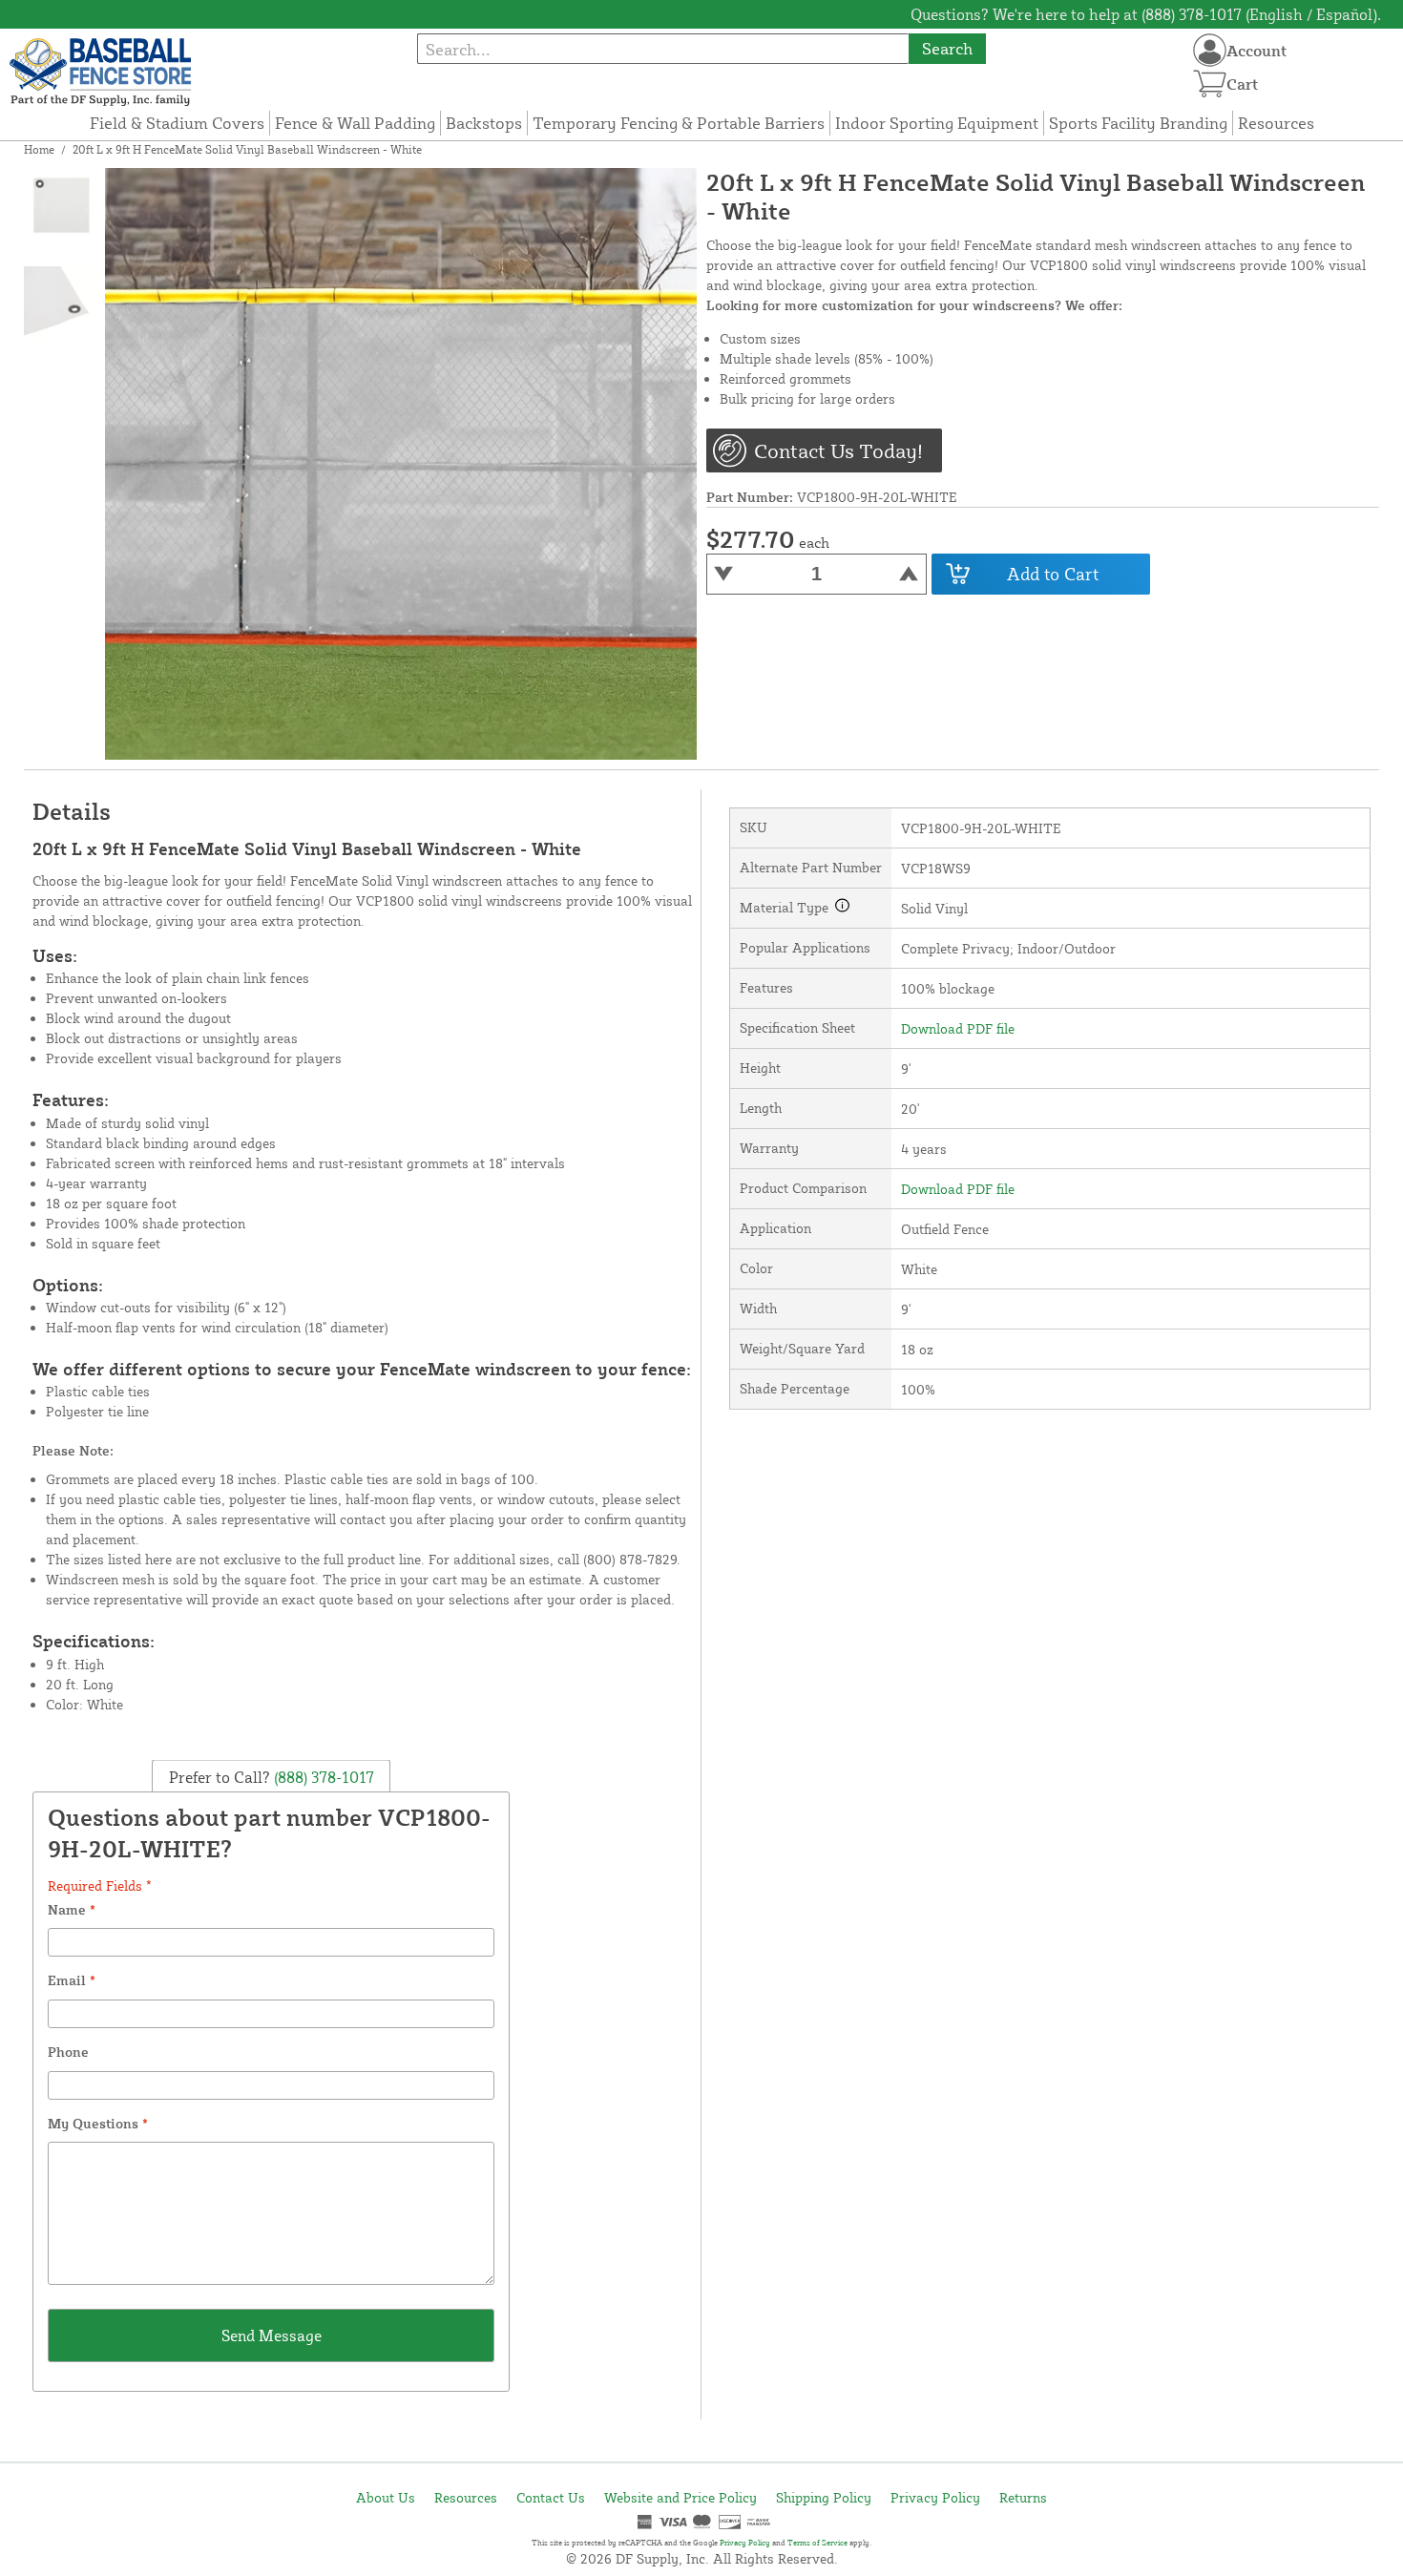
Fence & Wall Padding (355, 123)
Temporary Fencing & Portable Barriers (679, 123)
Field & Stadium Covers (177, 123)
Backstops (484, 123)
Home (39, 149)
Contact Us (551, 2497)
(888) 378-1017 (322, 1776)
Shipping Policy (824, 2497)
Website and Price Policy (681, 2497)
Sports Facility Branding (1138, 123)
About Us (386, 2497)
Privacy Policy (935, 2497)
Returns (1023, 2497)
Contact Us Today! (838, 450)
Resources (1276, 123)
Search (947, 48)
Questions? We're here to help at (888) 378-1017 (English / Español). (1146, 14)
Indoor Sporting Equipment (937, 123)
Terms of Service (817, 2543)
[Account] (1210, 50)
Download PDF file (958, 1028)
